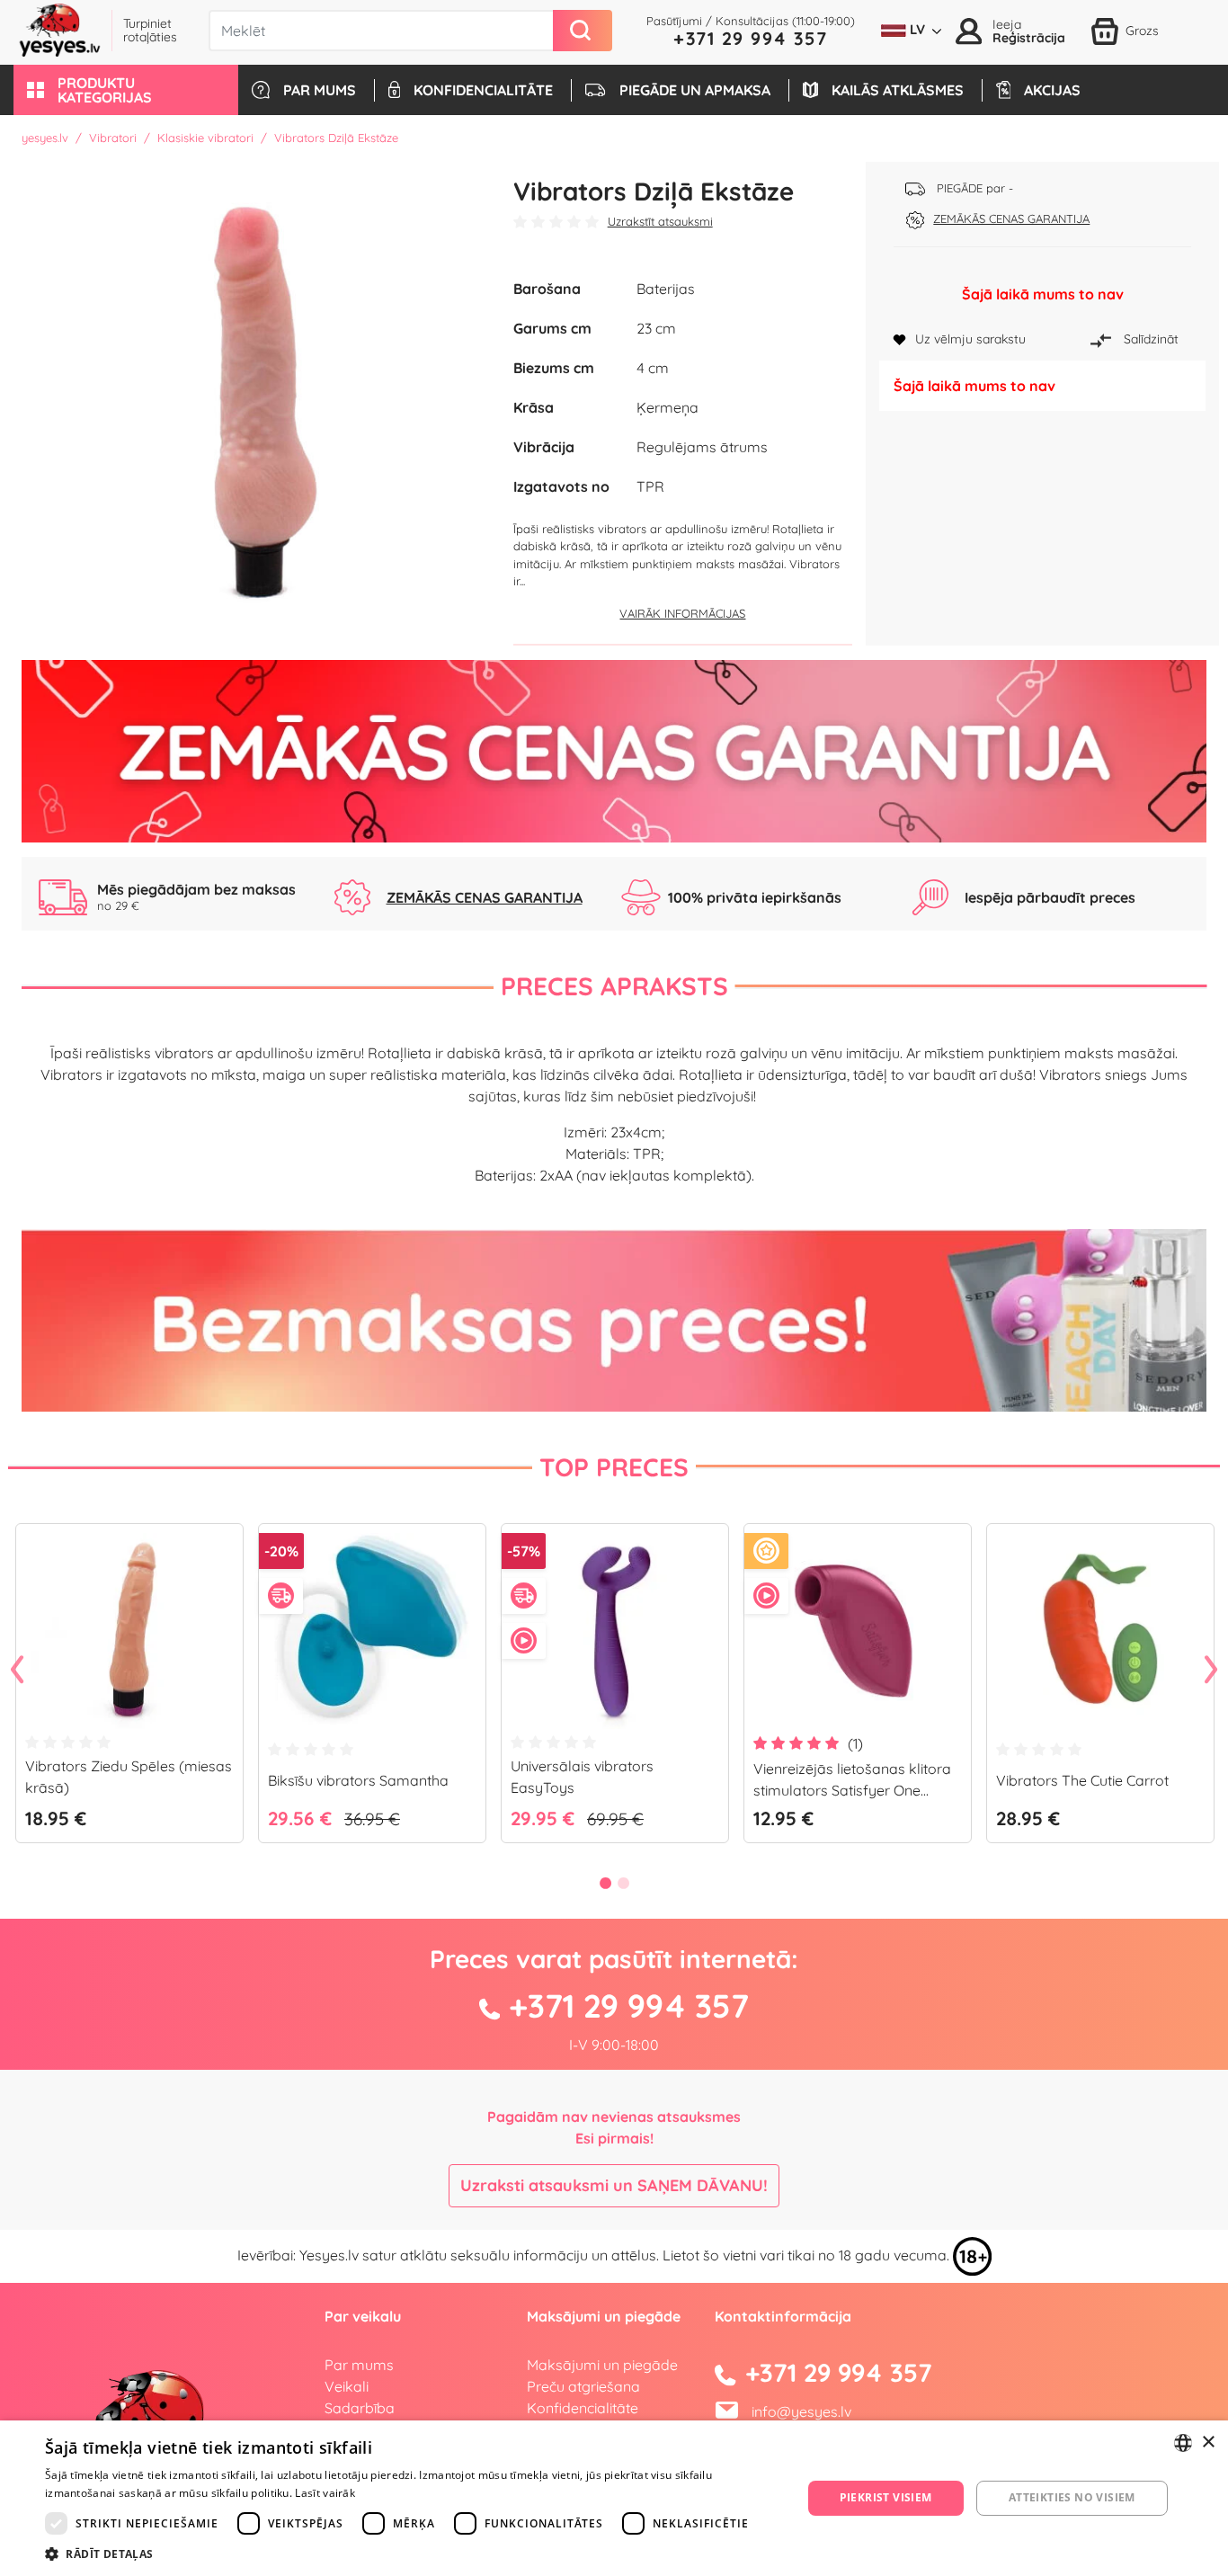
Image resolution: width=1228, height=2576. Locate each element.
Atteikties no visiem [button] (1072, 2497)
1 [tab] (605, 1883)
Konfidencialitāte (583, 2408)
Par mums (359, 2365)
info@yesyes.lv (801, 2411)
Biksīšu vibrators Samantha (358, 1780)
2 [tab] (623, 1883)
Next (1211, 1671)
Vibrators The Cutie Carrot (1082, 1780)
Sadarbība (360, 2408)
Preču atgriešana (583, 2386)
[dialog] (614, 2498)
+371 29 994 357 (751, 38)
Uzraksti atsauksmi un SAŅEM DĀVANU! (614, 2185)
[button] (126, 90)
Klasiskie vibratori (205, 138)
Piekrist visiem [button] (886, 2497)
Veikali (347, 2386)
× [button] (1208, 2442)
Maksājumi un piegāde (602, 2365)
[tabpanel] (129, 1690)
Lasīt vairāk (325, 2493)
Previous (17, 1671)
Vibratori (113, 138)
